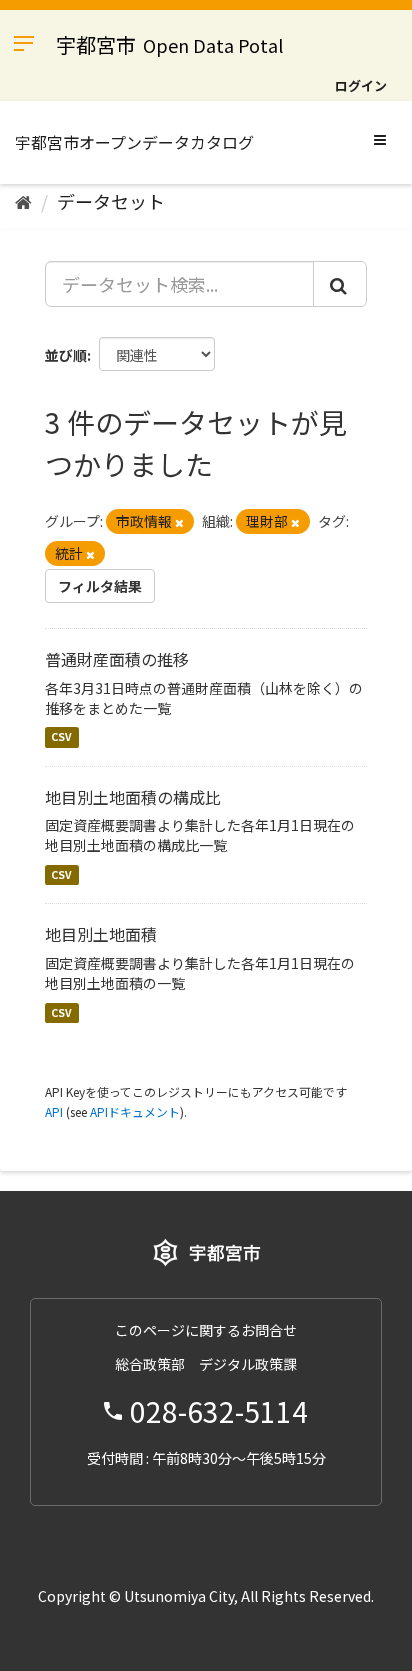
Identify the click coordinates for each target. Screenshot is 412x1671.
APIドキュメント (135, 1111)
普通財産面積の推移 (117, 659)
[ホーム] (23, 201)
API (54, 1111)
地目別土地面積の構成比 (133, 797)
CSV (61, 737)
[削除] (179, 522)
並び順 (66, 355)
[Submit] (340, 284)
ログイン (361, 85)
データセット (111, 201)
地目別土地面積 (101, 934)
